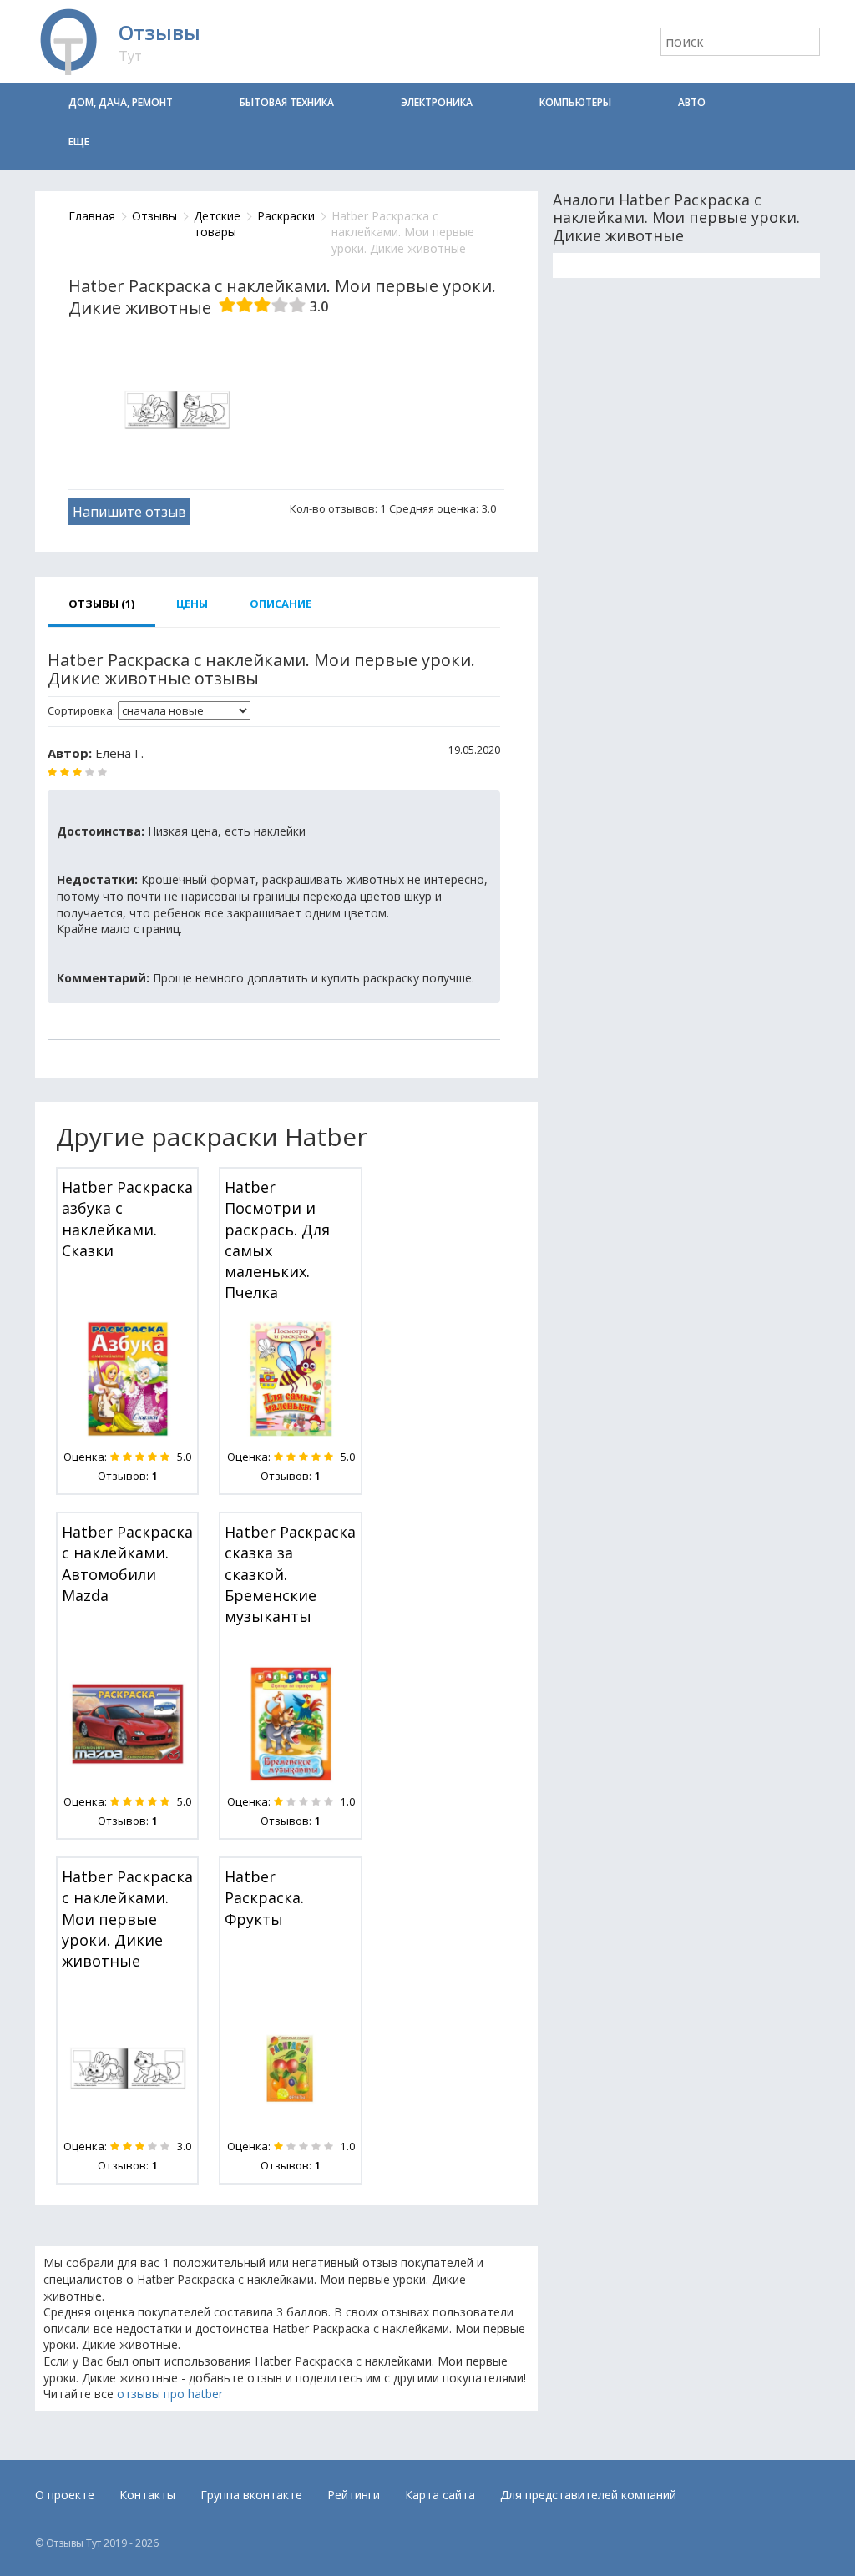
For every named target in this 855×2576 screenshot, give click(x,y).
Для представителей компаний (588, 2495)
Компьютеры (575, 102)
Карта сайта (440, 2495)
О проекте (65, 2495)
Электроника (437, 102)
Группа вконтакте (251, 2495)
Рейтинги (354, 2495)
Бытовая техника (287, 102)
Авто (692, 102)
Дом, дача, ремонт (121, 102)
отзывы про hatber (170, 2394)
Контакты (147, 2495)
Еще (79, 141)
